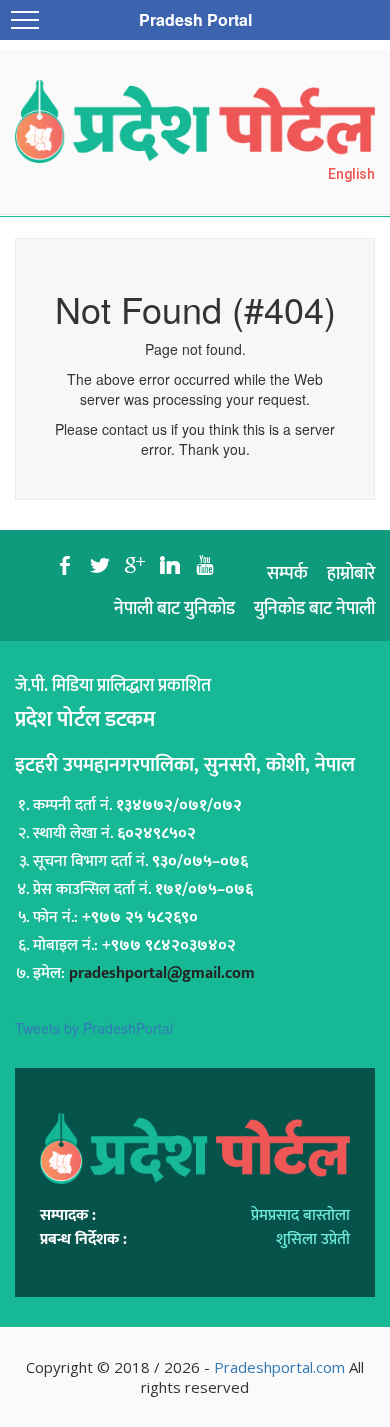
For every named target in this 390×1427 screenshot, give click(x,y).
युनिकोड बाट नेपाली (314, 609)
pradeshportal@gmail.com (162, 973)
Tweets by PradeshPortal (94, 1028)
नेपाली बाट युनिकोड (174, 609)
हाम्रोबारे (351, 574)
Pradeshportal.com (279, 1367)
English (351, 174)
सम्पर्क (287, 574)
